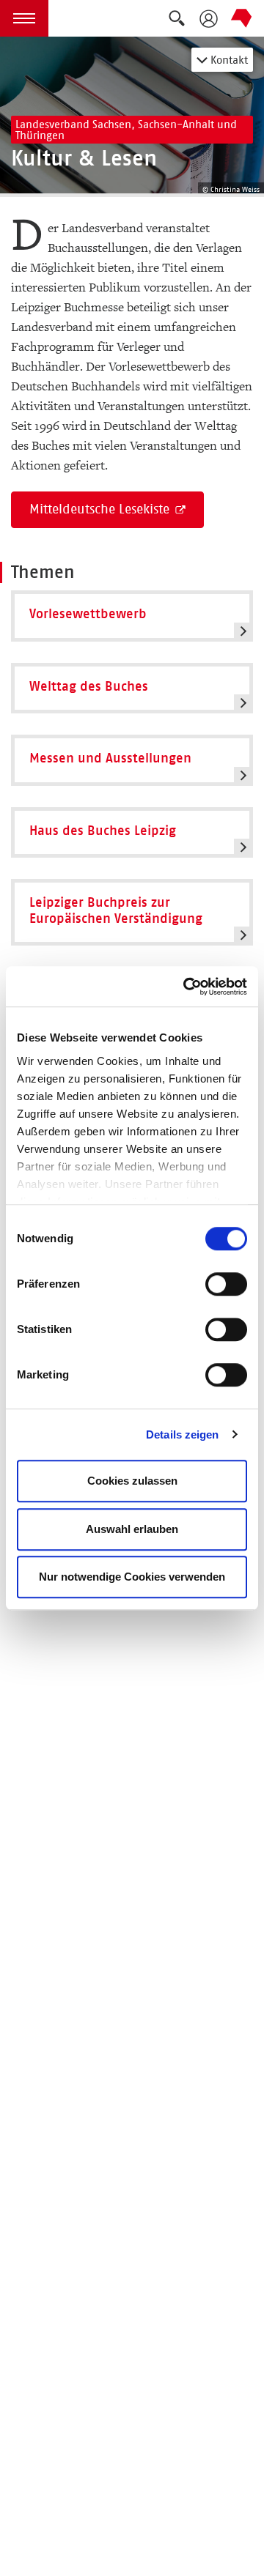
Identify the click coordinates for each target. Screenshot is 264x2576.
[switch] (226, 1284)
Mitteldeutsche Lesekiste (101, 509)
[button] (24, 18)
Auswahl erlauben (132, 1529)
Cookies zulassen (132, 1481)
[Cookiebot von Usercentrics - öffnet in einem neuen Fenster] (186, 987)
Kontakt (228, 60)
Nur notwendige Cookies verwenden (132, 1577)
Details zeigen (182, 1434)
